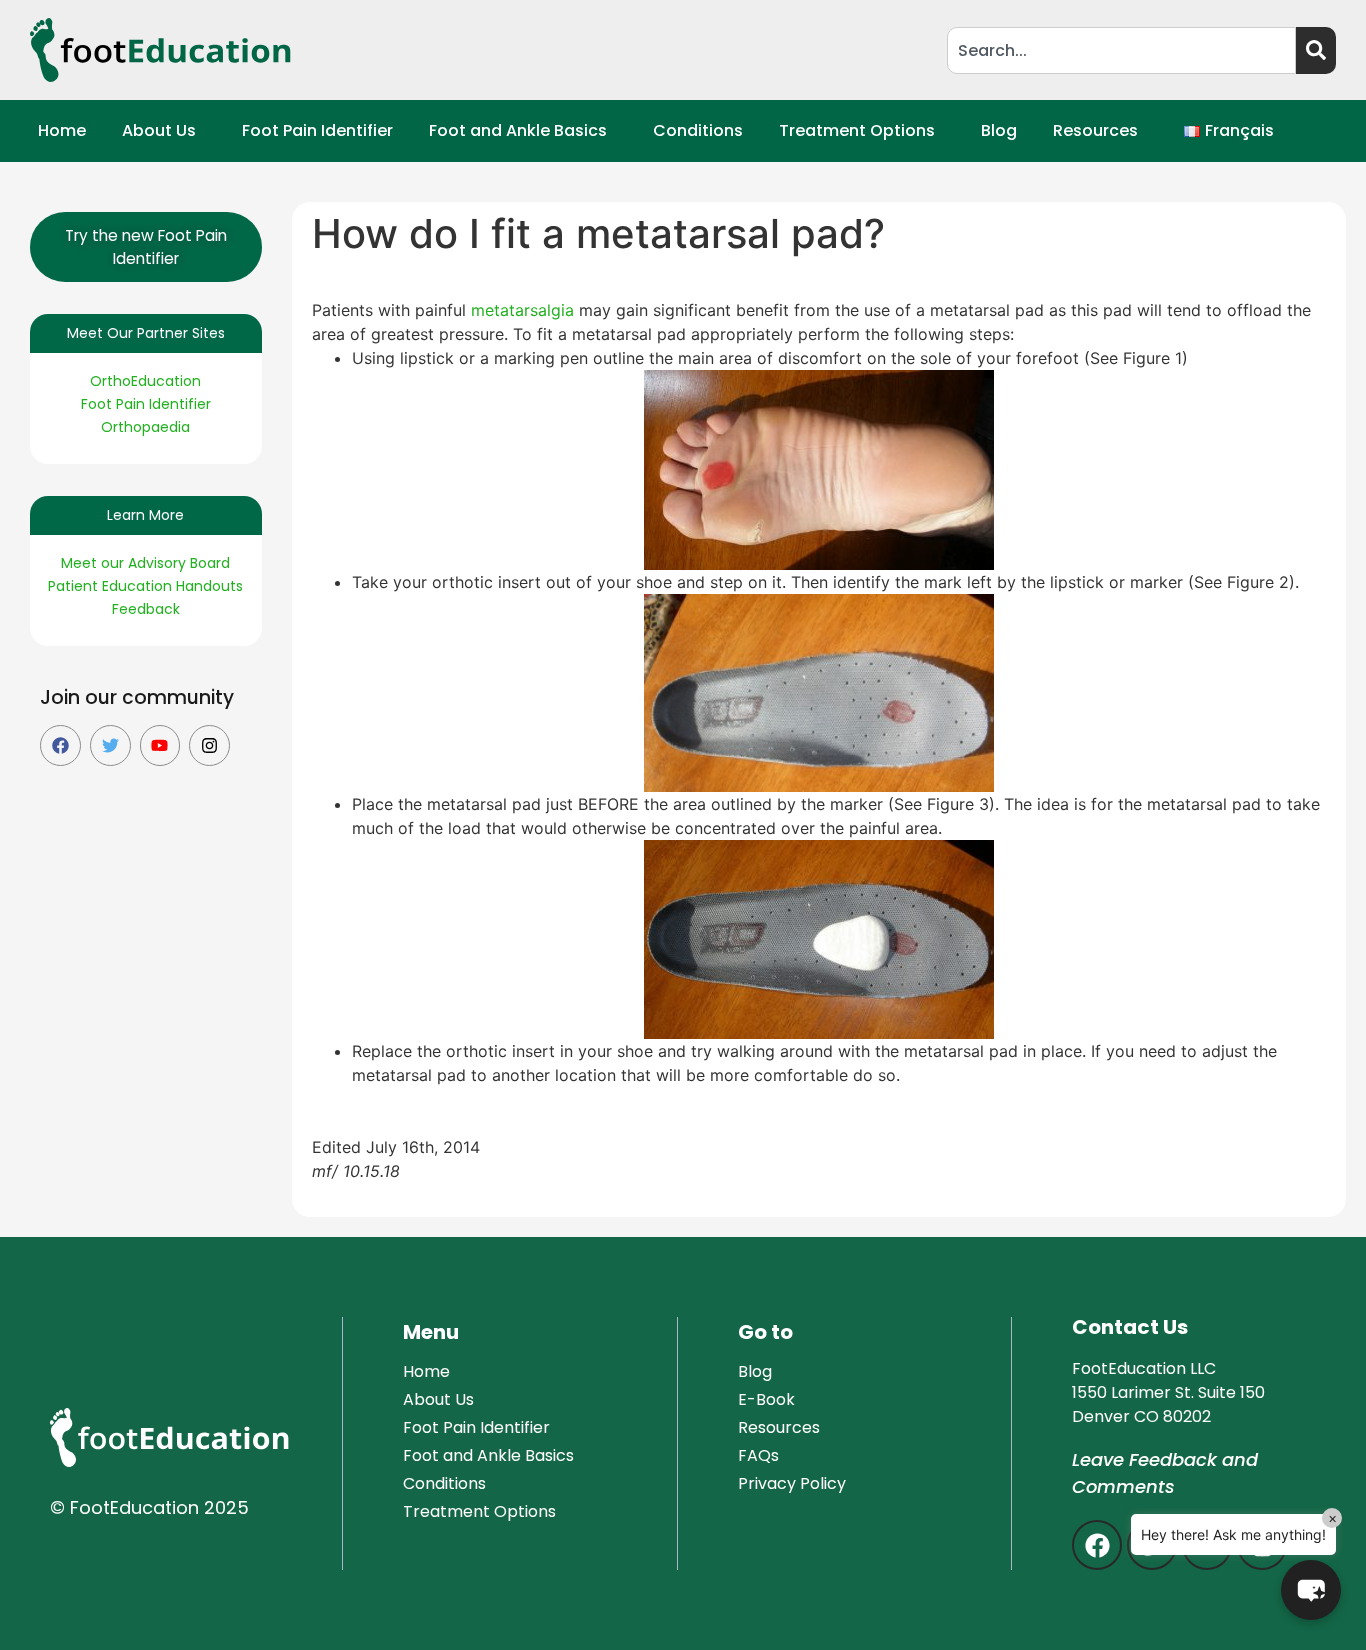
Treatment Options (857, 130)
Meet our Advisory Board (145, 563)
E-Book (766, 1399)
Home (62, 130)
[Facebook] (60, 745)
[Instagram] (209, 745)
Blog (999, 130)
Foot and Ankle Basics (518, 130)
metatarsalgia (522, 310)
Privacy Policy (792, 1483)
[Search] (1316, 50)
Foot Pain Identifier (317, 130)
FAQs (758, 1455)
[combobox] (1121, 50)
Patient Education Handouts (145, 586)
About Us (159, 130)
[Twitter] (110, 745)
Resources (1095, 130)
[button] (164, 131)
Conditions (698, 130)
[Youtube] (160, 745)
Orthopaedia (145, 427)
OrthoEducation (145, 381)
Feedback (146, 609)
